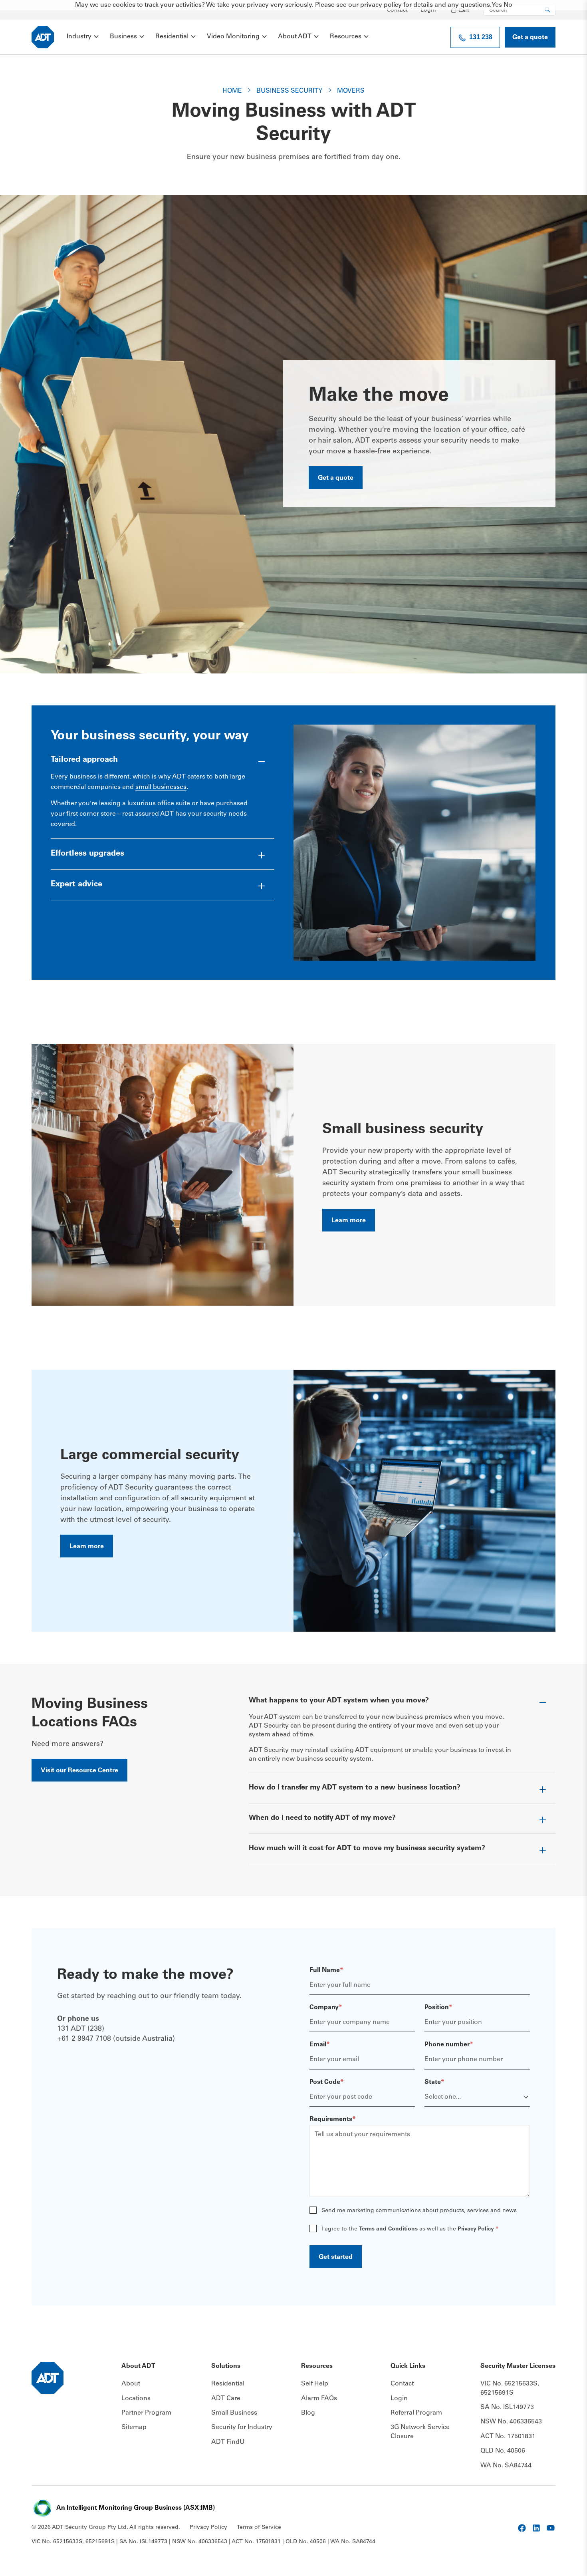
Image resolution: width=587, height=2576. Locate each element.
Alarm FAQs (319, 2399)
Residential (172, 37)
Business (123, 37)
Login (428, 10)
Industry (79, 37)
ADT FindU (228, 2442)
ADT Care (226, 2399)
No (508, 5)
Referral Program (416, 2413)
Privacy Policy (476, 2229)
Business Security (290, 91)
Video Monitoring (233, 37)
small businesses (161, 787)
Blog (308, 2413)
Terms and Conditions (388, 2229)
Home (232, 91)
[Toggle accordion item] (163, 763)
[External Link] (522, 2528)
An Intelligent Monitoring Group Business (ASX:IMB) (136, 2508)
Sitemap (134, 2427)
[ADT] (43, 37)
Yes (497, 5)
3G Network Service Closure (420, 2432)
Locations (136, 2399)
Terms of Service (259, 2528)
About (131, 2384)
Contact (397, 10)
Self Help (315, 2384)
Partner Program (146, 2413)
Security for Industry (242, 2427)
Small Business (234, 2413)
